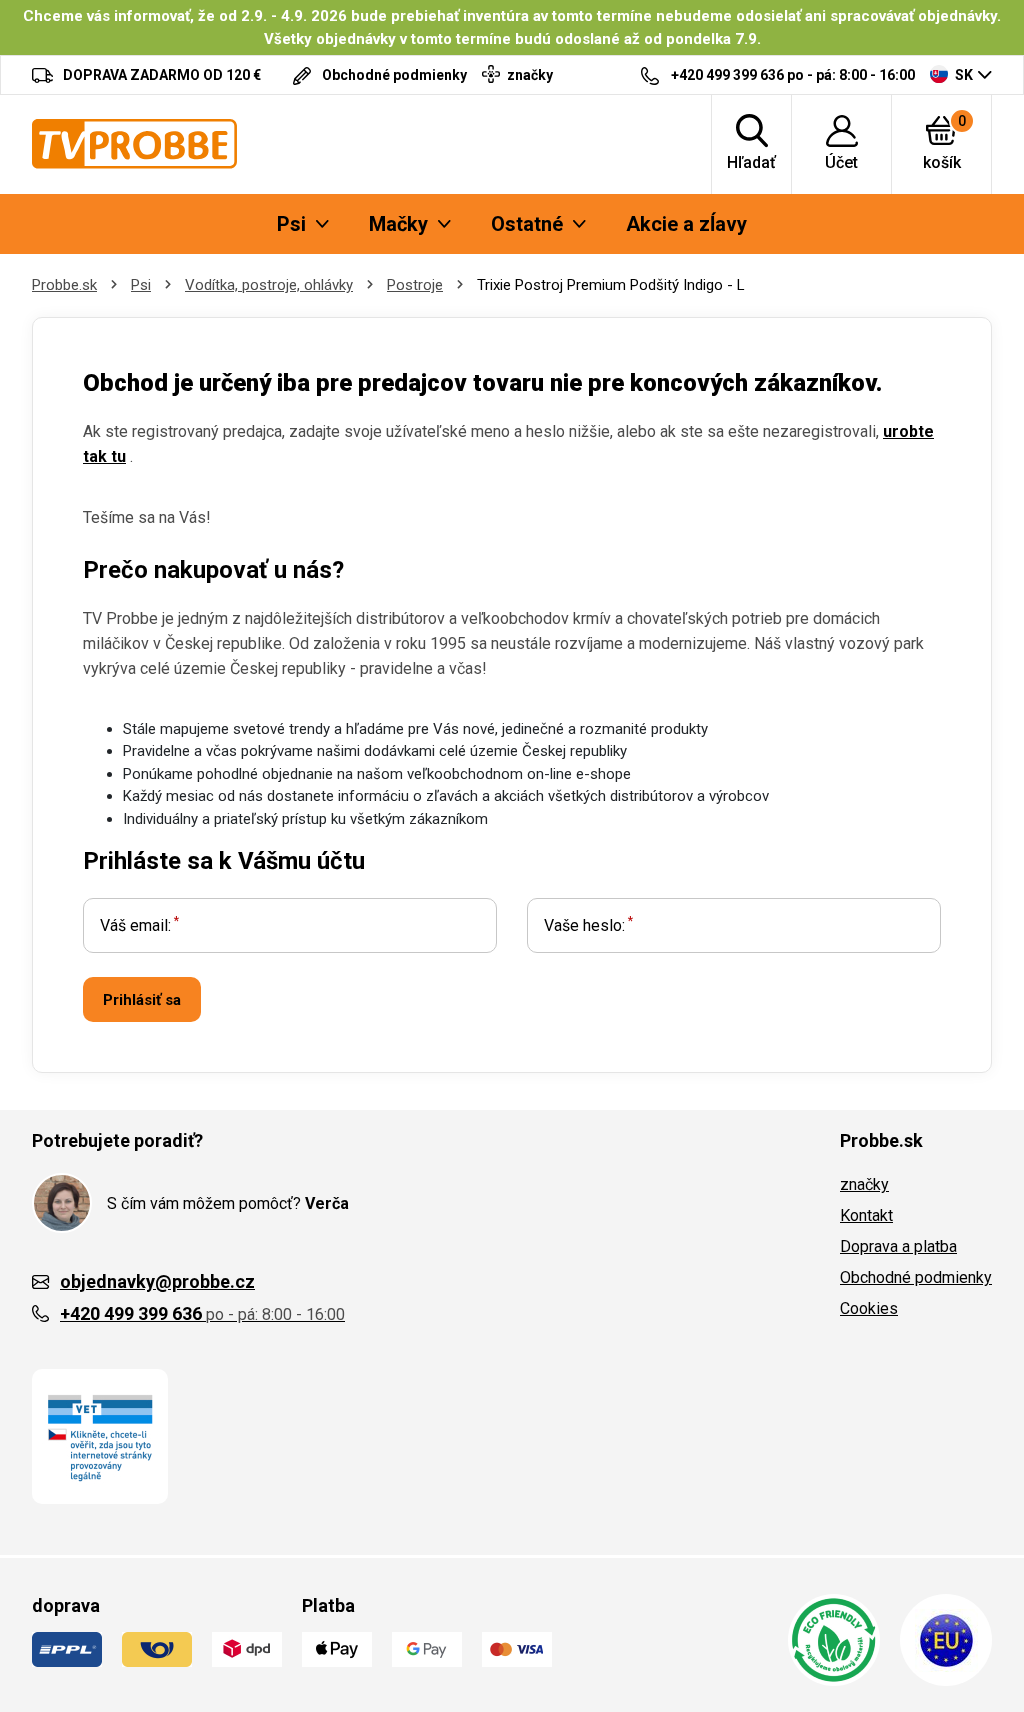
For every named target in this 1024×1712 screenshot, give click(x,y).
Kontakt (866, 1215)
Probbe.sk (64, 285)
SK (964, 75)
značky (864, 1184)
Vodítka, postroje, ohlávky (269, 285)
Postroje (415, 285)
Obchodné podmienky (916, 1277)
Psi (141, 285)
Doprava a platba (898, 1246)
